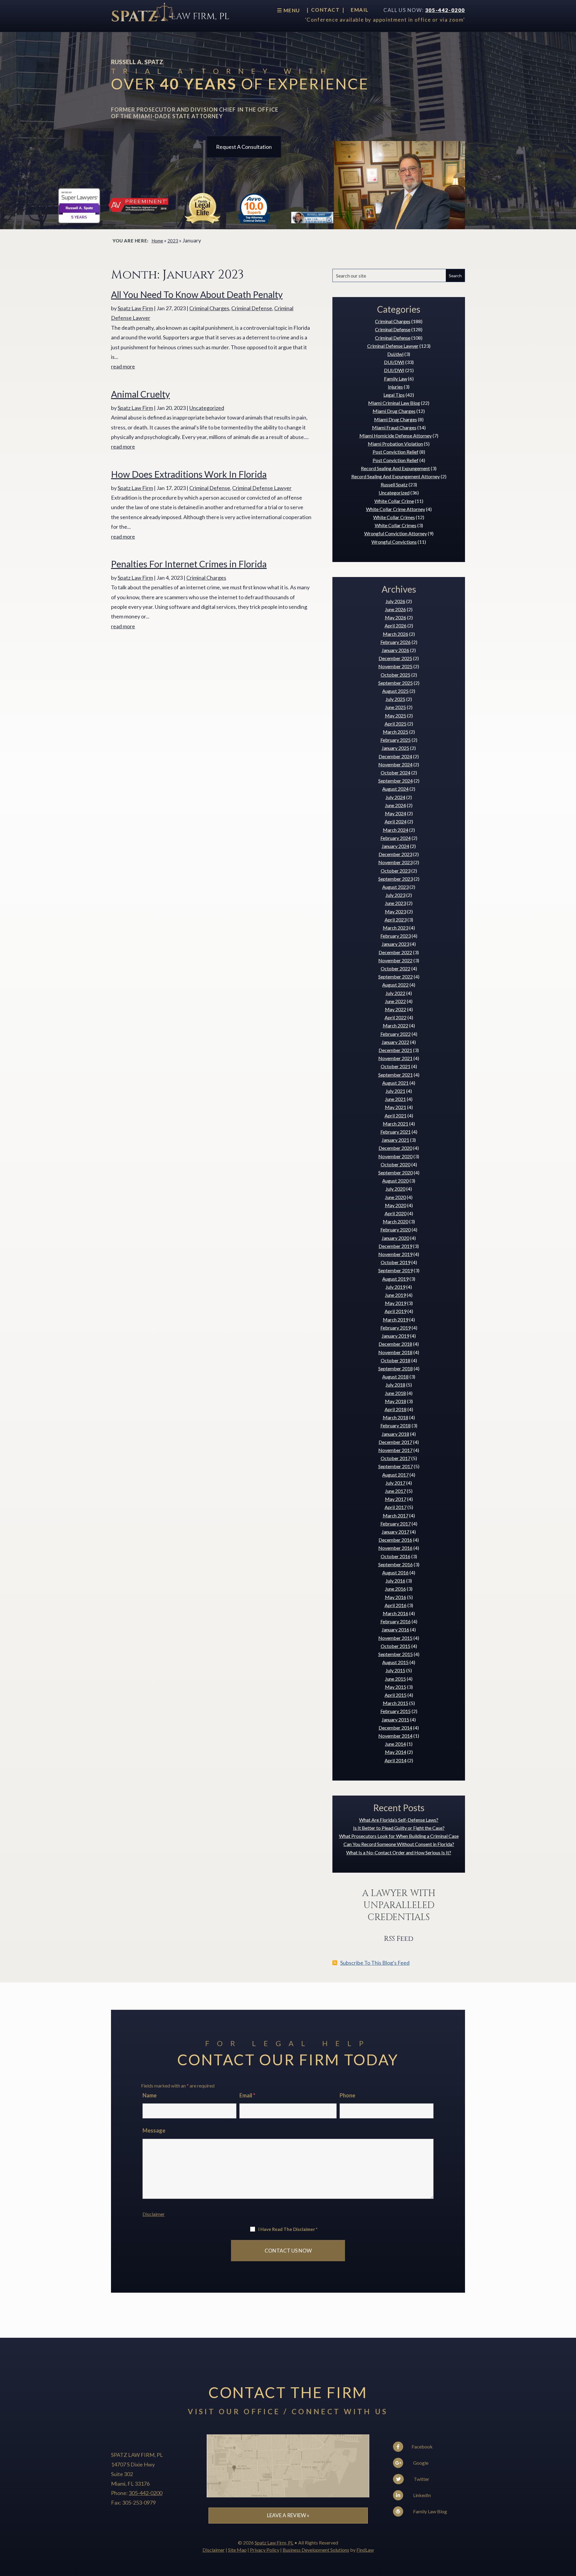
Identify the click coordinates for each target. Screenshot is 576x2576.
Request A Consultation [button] (244, 147)
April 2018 (396, 1409)
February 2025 (396, 740)
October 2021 (396, 1066)
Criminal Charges (209, 308)
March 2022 (396, 1025)
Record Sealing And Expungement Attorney (396, 476)
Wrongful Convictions (394, 542)
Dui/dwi (395, 354)
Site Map (237, 2550)
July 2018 (395, 1385)
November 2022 (395, 960)
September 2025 (396, 683)
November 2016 (395, 1548)
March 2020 (396, 1221)
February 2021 (396, 1132)
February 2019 (396, 1328)
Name (150, 2095)
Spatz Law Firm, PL (274, 2543)
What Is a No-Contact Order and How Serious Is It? (399, 1852)
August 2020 (395, 1181)
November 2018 (395, 1352)
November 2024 (395, 764)
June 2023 (395, 903)
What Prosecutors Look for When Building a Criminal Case (399, 1836)
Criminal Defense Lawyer (262, 488)
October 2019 (396, 1262)
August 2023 (395, 887)
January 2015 (395, 1719)
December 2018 (395, 1344)
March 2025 (396, 732)
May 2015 (396, 1687)
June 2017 (395, 1491)
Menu (291, 10)
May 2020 (396, 1205)
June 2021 (395, 1099)
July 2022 (395, 993)
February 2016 (396, 1621)
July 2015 (395, 1670)
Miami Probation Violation (395, 444)
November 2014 (395, 1736)
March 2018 (396, 1417)
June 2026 (395, 609)
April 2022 (396, 1017)
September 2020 (396, 1172)
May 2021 (396, 1107)
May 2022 (396, 1009)
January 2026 (395, 650)
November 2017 (395, 1450)
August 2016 (395, 1572)
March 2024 (396, 830)
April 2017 (396, 1507)
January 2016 (395, 1629)
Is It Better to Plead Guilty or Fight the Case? (399, 1828)
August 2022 (395, 985)
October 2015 (396, 1646)
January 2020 (395, 1238)
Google (420, 2463)
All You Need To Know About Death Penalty (197, 294)
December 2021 (395, 1050)
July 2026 (395, 601)
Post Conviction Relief (396, 452)
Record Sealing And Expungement (395, 468)
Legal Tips (394, 395)
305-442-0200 (445, 10)
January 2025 (395, 748)
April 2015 (396, 1695)
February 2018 (396, 1425)
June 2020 (395, 1197)
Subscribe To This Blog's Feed (375, 1963)
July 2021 (395, 1091)
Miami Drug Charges (394, 411)
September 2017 (396, 1466)
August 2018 (395, 1377)
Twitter (421, 2479)
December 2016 (395, 1540)
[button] (570, 2532)
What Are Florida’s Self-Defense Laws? (399, 1820)
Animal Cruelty (140, 394)
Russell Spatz (394, 484)
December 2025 (395, 658)
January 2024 (395, 846)
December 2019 (395, 1246)
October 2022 (396, 968)
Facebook (422, 2447)
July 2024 (395, 797)
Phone (347, 2095)
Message (154, 2130)
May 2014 (396, 1752)
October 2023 (396, 871)
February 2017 (396, 1524)
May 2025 (396, 715)
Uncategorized (207, 408)
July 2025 (395, 699)
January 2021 (395, 1140)
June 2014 (395, 1744)
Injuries (395, 387)
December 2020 (395, 1148)
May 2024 (396, 813)
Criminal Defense (252, 308)
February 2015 (396, 1711)
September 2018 (396, 1368)
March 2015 (396, 1703)
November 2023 (395, 862)
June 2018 (395, 1393)
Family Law (396, 379)
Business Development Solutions (316, 2550)
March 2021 (396, 1124)
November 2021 (395, 1058)
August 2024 (395, 789)
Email (360, 10)
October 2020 (396, 1164)
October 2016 (396, 1556)
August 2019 (395, 1279)
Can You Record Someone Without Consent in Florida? (399, 1844)
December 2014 (395, 1728)
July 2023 (395, 895)
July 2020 (395, 1189)
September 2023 (396, 879)
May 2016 (396, 1597)
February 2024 (396, 838)
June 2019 (395, 1295)
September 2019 (396, 1270)
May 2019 (396, 1303)
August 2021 (395, 1083)
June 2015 (395, 1679)
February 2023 (396, 936)
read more (123, 366)
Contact (325, 10)
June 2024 (395, 805)
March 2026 (396, 634)
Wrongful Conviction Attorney (396, 533)
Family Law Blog (430, 2511)
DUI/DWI (394, 362)
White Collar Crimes (394, 517)
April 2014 (396, 1760)
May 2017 (396, 1499)
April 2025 (396, 724)
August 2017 (395, 1475)
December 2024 (395, 756)
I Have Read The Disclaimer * (288, 2229)
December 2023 (395, 854)
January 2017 (395, 1532)
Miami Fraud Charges (394, 427)
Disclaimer (154, 2214)
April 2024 (396, 821)
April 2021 (396, 1115)
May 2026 (396, 617)
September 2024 (396, 781)
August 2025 (395, 691)
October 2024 (396, 772)
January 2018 (395, 1434)
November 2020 (395, 1156)
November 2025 (395, 666)
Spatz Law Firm (135, 308)
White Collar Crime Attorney (396, 509)
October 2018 (396, 1360)
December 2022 (395, 952)
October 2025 (396, 675)
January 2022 (395, 1042)
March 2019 (396, 1320)
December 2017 (395, 1442)
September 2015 (396, 1654)
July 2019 (395, 1287)
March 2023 (396, 928)
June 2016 (395, 1589)
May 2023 (396, 911)
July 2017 (395, 1483)
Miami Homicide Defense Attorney (396, 436)
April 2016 (396, 1605)
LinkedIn (421, 2495)
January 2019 (395, 1336)
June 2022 (395, 1001)
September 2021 (396, 1075)
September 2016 (396, 1564)
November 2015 (395, 1638)
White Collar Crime (394, 501)
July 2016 (395, 1581)
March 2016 (396, 1613)
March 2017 (396, 1515)
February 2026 (396, 642)
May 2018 (396, 1401)
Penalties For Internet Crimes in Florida (189, 564)
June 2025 (395, 707)
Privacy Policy (265, 2550)
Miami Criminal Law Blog (394, 403)
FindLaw (365, 2550)
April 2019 (396, 1311)
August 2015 (395, 1662)
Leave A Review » (288, 2515)
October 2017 (396, 1458)
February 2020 (396, 1229)
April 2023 (396, 920)
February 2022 (396, 1034)
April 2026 (396, 625)
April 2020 (396, 1213)
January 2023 (395, 944)
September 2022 (396, 977)
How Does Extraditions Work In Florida (189, 474)
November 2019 (395, 1254)
